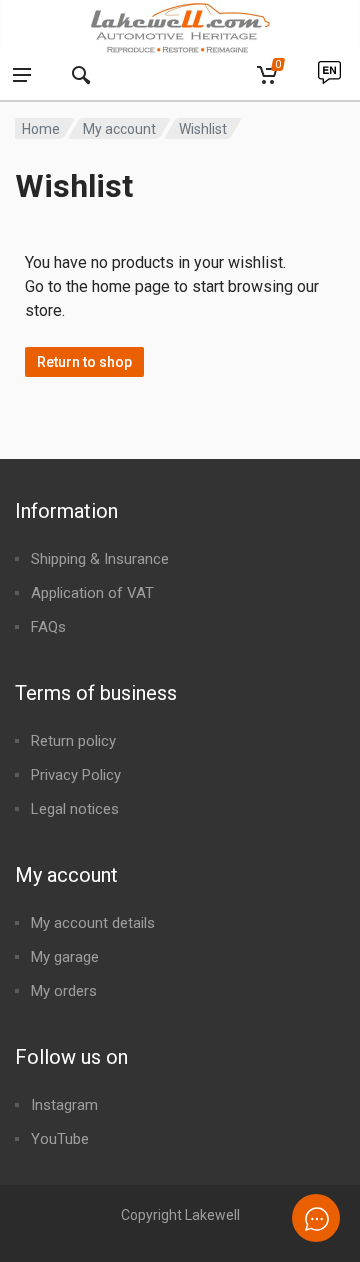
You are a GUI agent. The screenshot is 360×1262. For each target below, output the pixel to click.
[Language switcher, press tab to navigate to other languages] (329, 76)
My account (119, 129)
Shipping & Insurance (100, 559)
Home (41, 129)
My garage (65, 957)
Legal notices (75, 809)
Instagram (64, 1105)
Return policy (73, 741)
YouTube (60, 1139)
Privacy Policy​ (76, 775)
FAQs (48, 627)
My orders (64, 991)
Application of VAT (92, 593)
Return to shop (84, 362)
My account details (93, 923)
